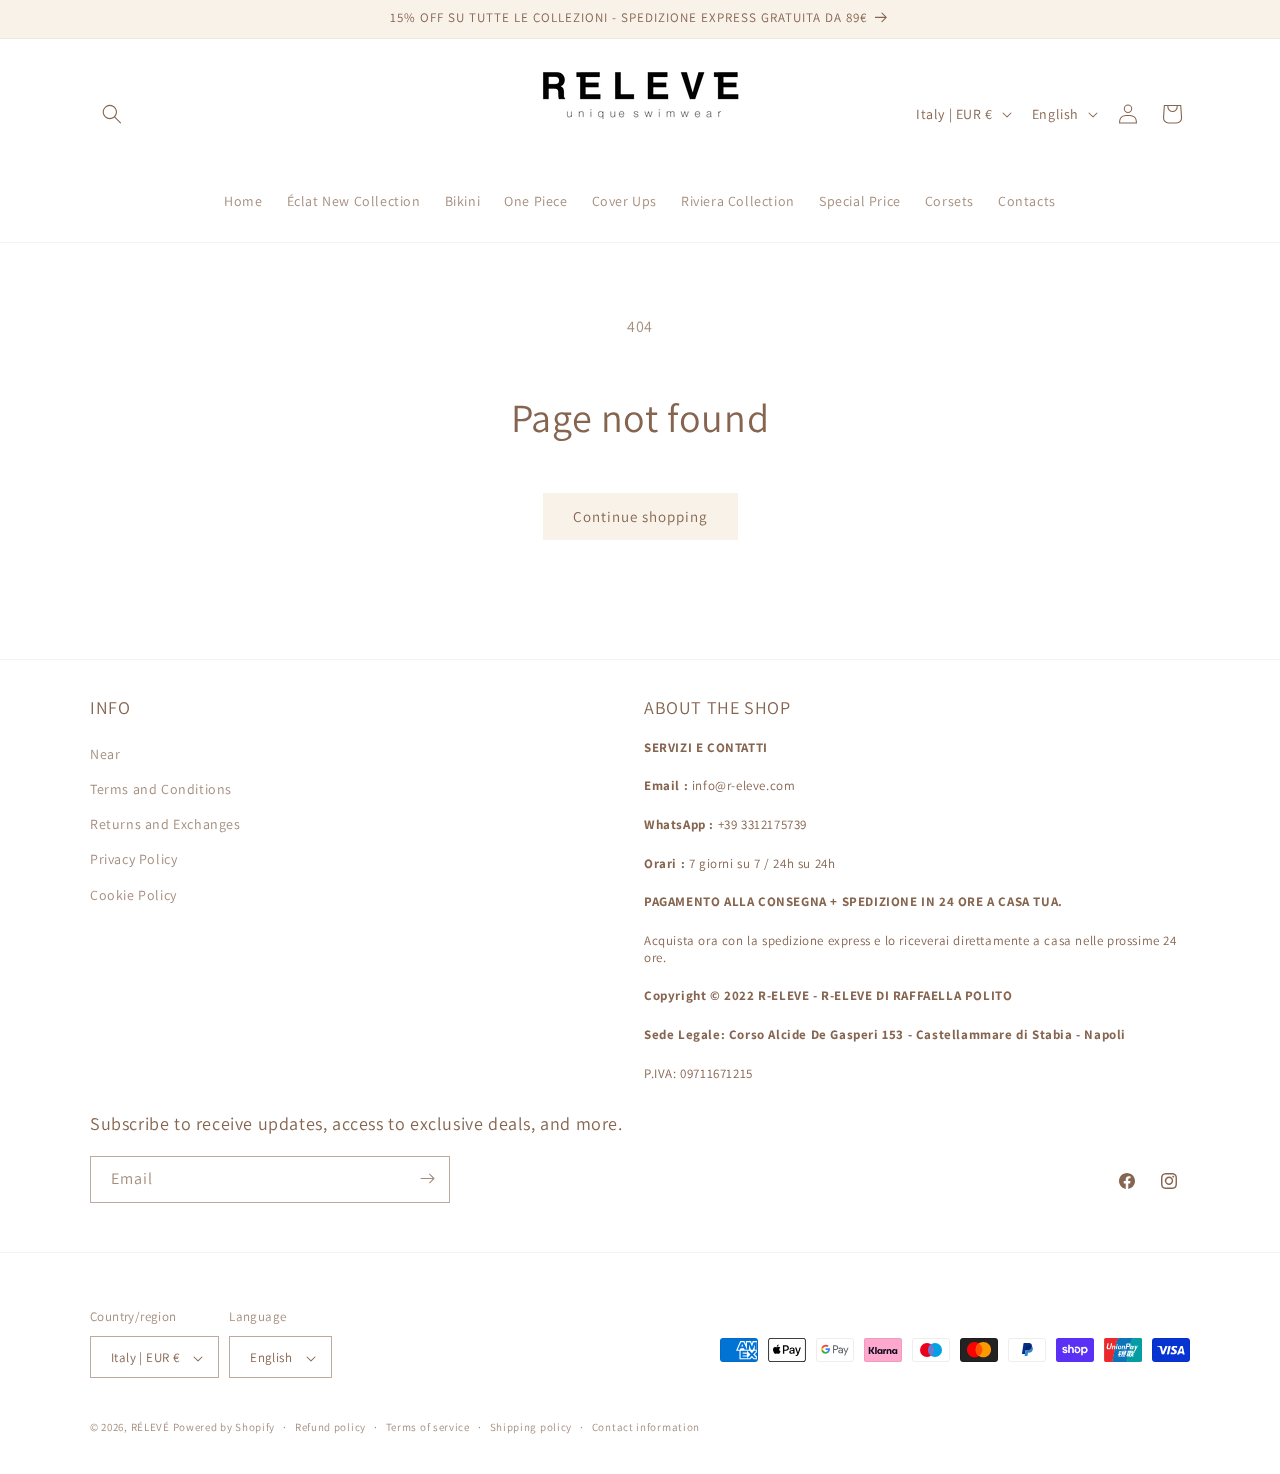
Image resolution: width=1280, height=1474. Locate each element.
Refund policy (330, 1427)
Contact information (646, 1427)
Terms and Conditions (161, 788)
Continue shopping (640, 516)
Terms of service (428, 1427)
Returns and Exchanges (165, 824)
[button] (112, 114)
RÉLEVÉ (150, 1428)
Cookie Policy (133, 894)
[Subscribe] (427, 1178)
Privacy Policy (133, 859)
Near (105, 753)
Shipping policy (531, 1427)
